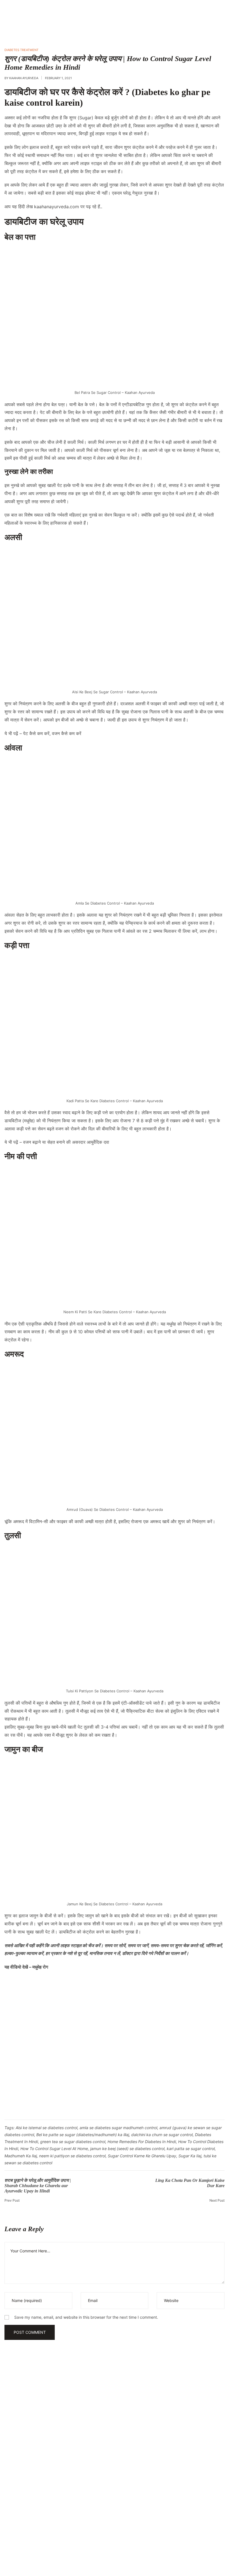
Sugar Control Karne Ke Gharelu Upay (142, 2156)
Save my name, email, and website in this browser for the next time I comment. (86, 2317)
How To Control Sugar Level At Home (54, 2149)
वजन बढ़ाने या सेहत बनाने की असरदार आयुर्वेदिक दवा (66, 1142)
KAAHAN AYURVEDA (24, 78)
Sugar (85, 118)
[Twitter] (59, 2535)
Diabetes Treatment (22, 50)
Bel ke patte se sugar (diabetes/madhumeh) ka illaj (83, 2135)
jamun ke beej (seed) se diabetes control (127, 2149)
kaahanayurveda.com (57, 207)
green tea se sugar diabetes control (73, 2142)
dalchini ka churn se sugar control (162, 2135)
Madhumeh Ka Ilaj (21, 2156)
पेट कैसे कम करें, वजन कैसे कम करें (52, 733)
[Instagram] (38, 2535)
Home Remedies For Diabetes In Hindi (142, 2142)
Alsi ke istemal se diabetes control (46, 2128)
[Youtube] (17, 2535)
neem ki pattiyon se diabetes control (72, 2156)
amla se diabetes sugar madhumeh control (118, 2128)
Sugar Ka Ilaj (190, 2156)
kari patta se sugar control (191, 2149)
